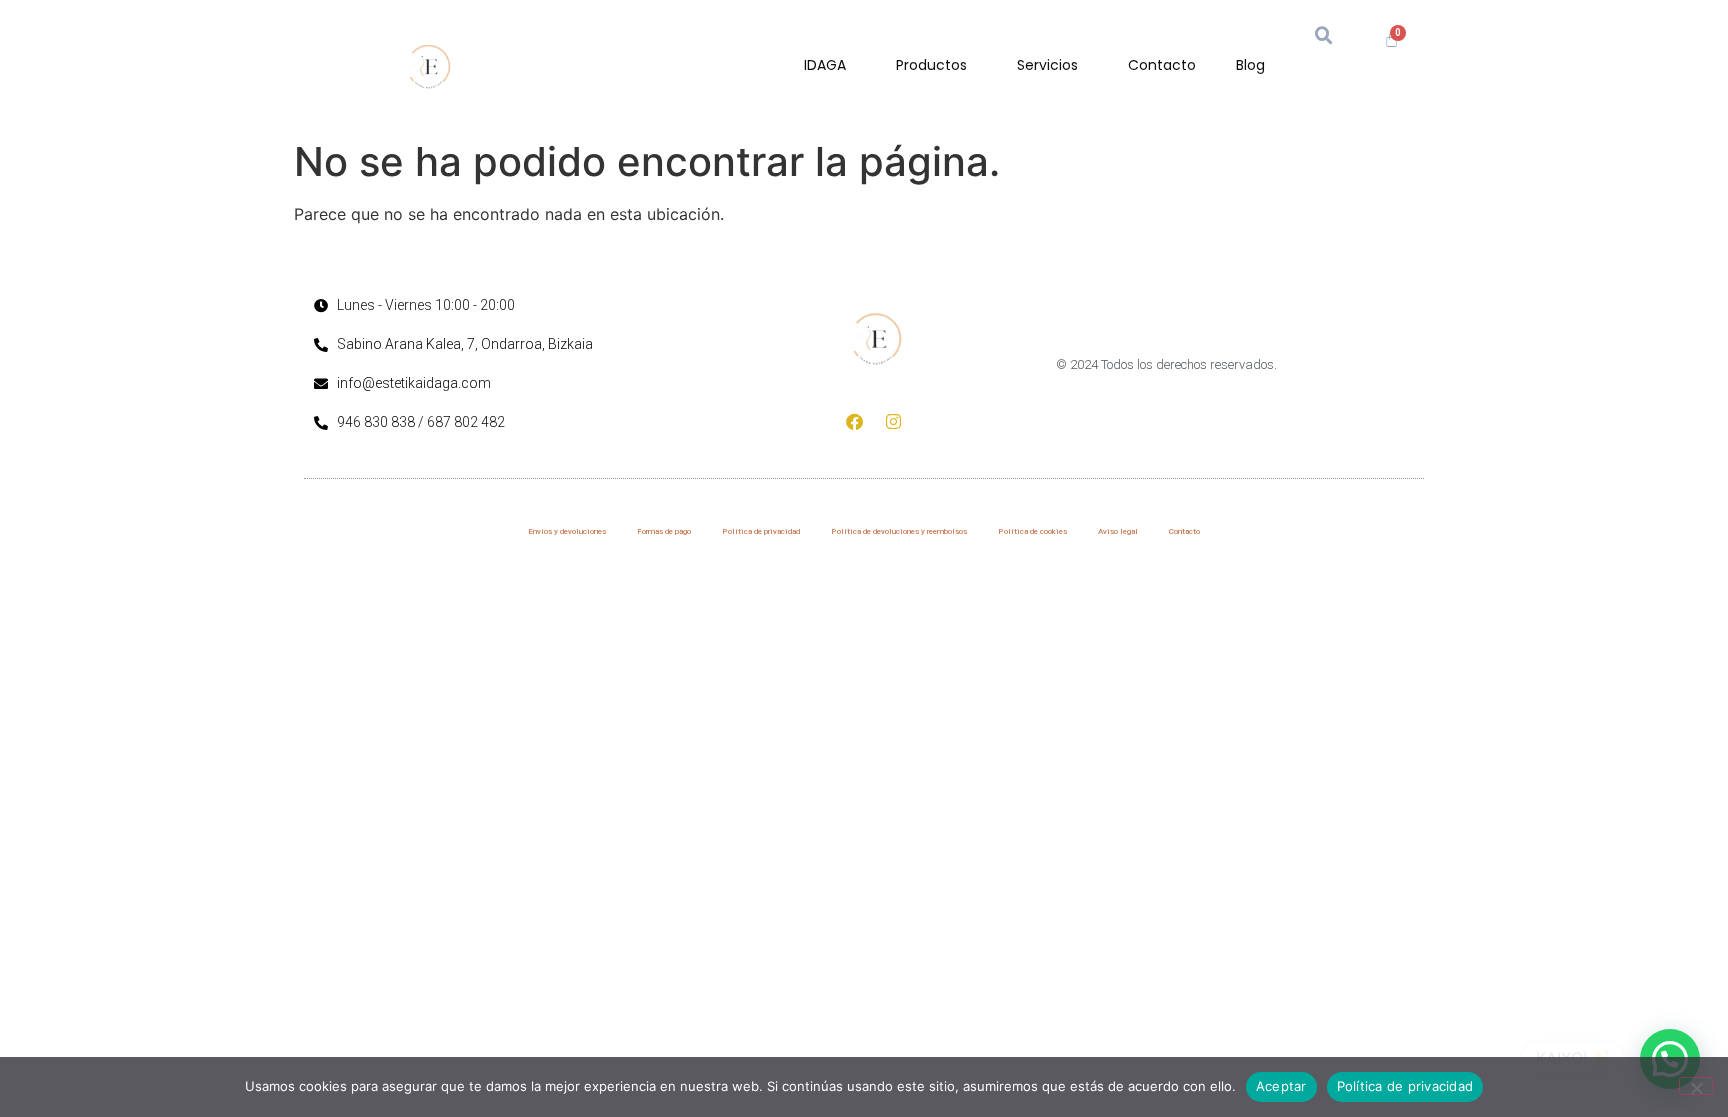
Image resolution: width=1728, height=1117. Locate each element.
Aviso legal (1118, 531)
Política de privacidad (761, 531)
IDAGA (825, 65)
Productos (931, 65)
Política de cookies (1032, 531)
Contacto (1162, 65)
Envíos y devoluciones (567, 531)
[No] (1696, 1086)
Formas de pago (664, 531)
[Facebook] (854, 421)
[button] (1324, 36)
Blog (1250, 65)
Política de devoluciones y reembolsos (899, 531)
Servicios (1047, 65)
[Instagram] (893, 421)
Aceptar (1281, 1086)
